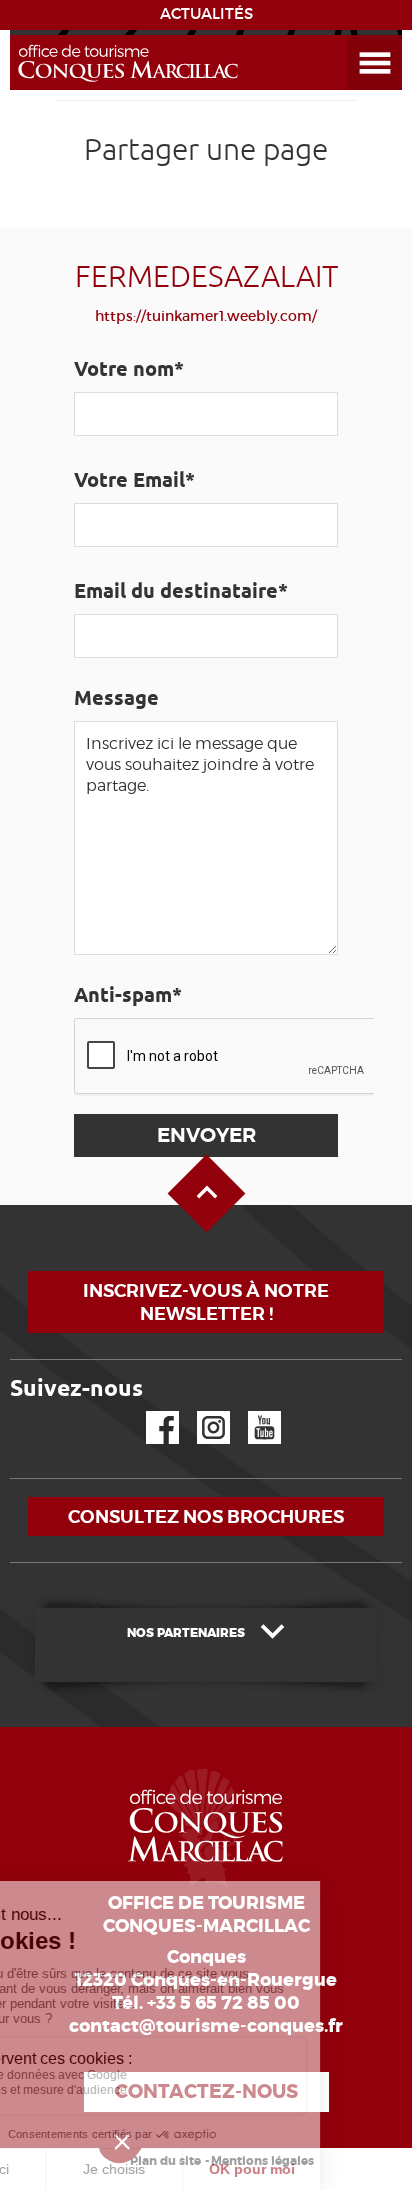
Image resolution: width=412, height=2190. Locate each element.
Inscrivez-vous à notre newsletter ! (206, 1302)
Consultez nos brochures (206, 1516)
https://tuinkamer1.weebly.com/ (206, 316)
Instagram (199, 1411)
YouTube (251, 1411)
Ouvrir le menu (351, 35)
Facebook (150, 1411)
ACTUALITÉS (206, 14)
